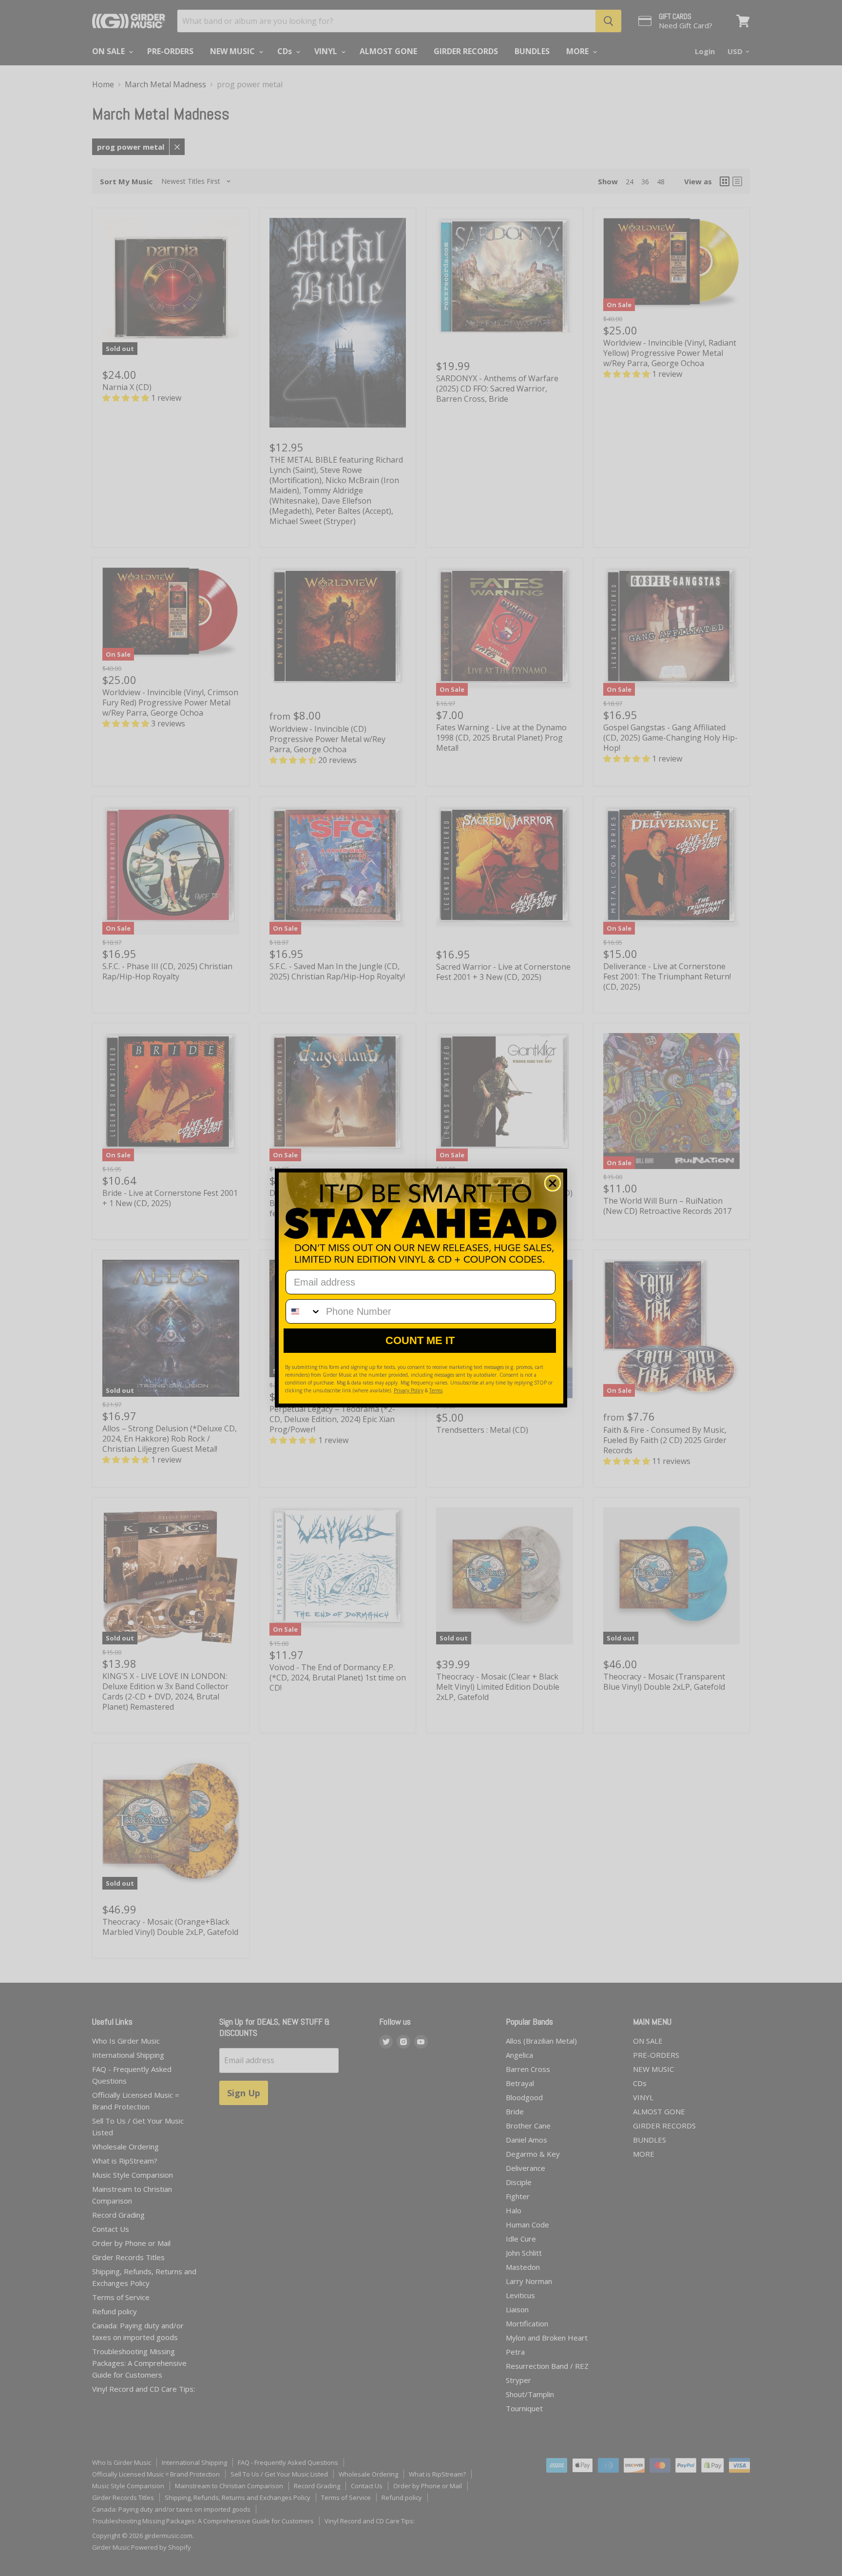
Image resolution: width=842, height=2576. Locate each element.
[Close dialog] (553, 1183)
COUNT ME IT (420, 1340)
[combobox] (304, 1311)
